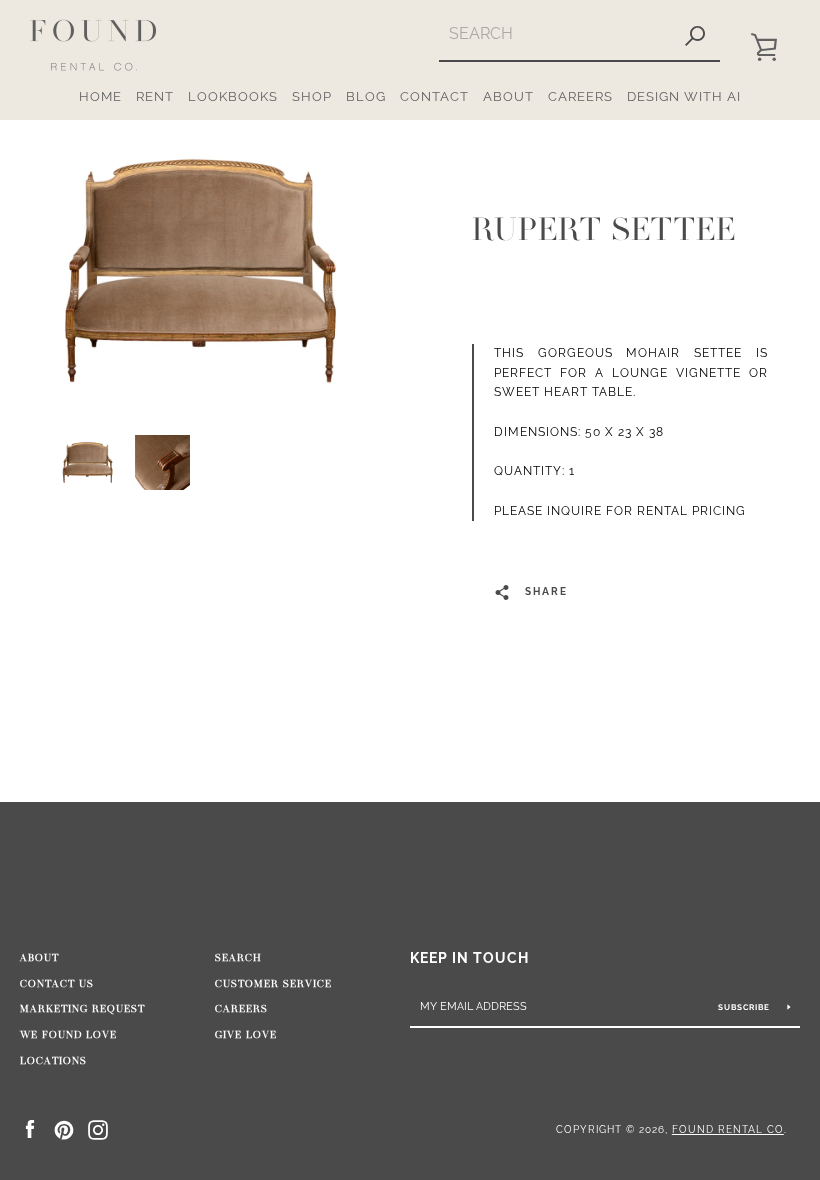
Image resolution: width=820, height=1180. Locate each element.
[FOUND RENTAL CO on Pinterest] (64, 1128)
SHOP (312, 96)
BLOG (366, 96)
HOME (100, 96)
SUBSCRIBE (745, 1007)
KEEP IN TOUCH (469, 957)
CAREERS (580, 96)
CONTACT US (57, 984)
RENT (155, 96)
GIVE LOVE (246, 1035)
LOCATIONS (53, 1061)
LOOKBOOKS (233, 96)
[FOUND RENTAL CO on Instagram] (98, 1128)
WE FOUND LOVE (68, 1035)
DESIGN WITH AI (684, 96)
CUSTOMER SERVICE (273, 984)
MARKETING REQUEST (82, 1009)
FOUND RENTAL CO (728, 1129)
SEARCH (238, 958)
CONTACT (434, 96)
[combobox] (554, 33)
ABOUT (508, 96)
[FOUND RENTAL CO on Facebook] (30, 1128)
